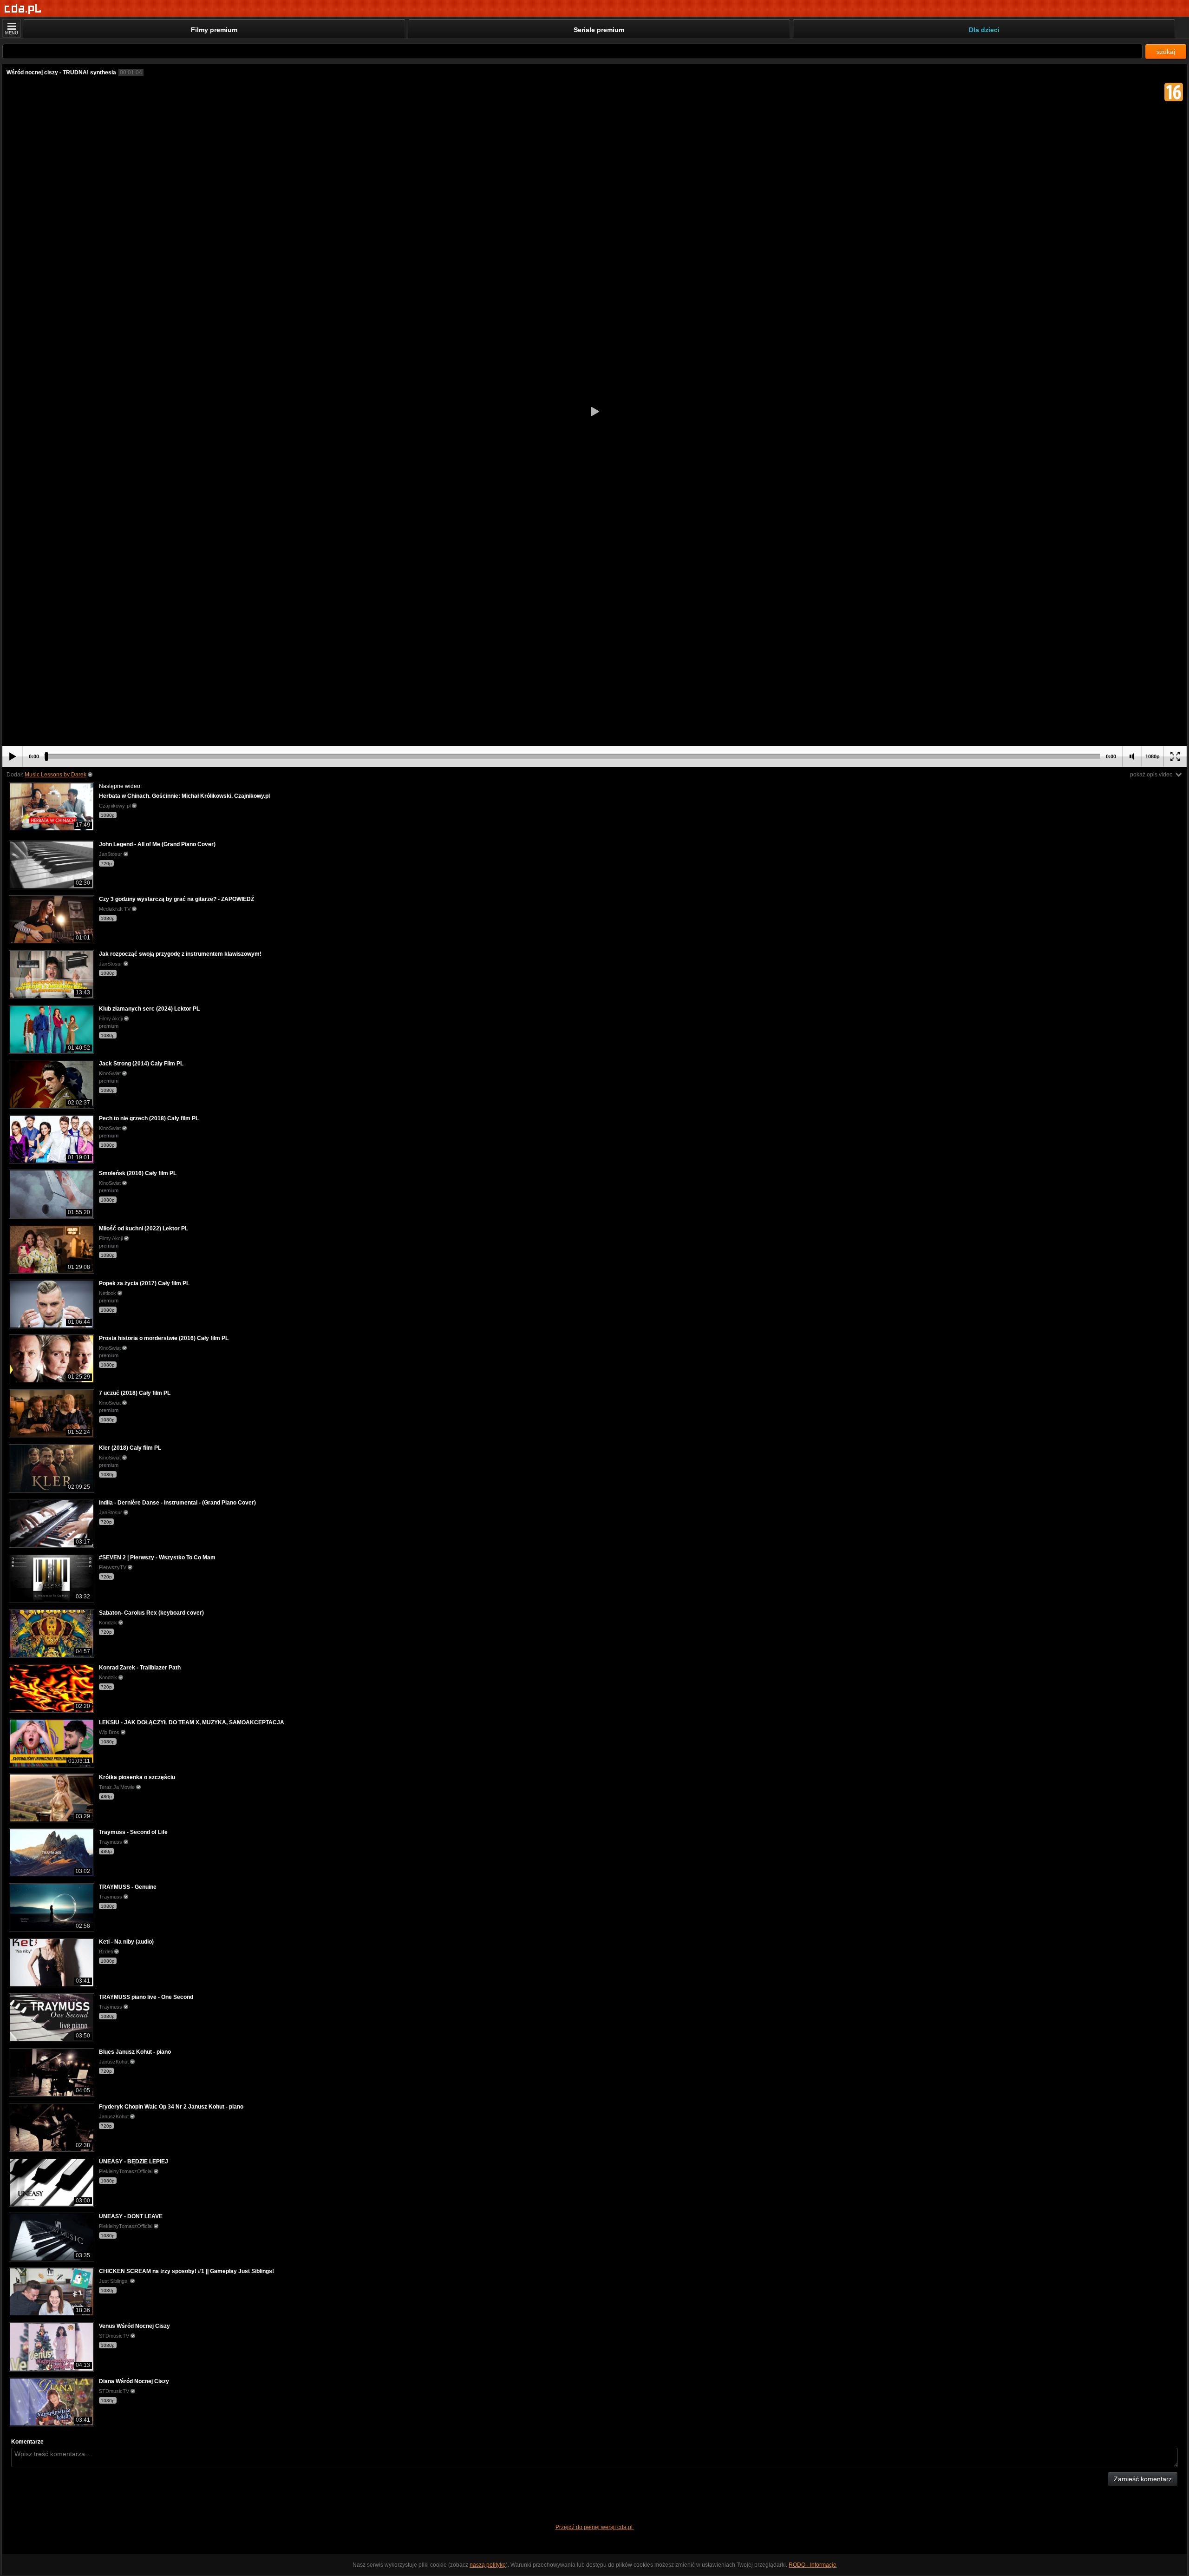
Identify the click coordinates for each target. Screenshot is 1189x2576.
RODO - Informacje (813, 2565)
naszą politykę (488, 2565)
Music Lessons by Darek (56, 775)
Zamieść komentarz (1143, 2479)
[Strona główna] (23, 9)
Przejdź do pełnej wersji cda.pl (595, 2527)
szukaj (1166, 52)
